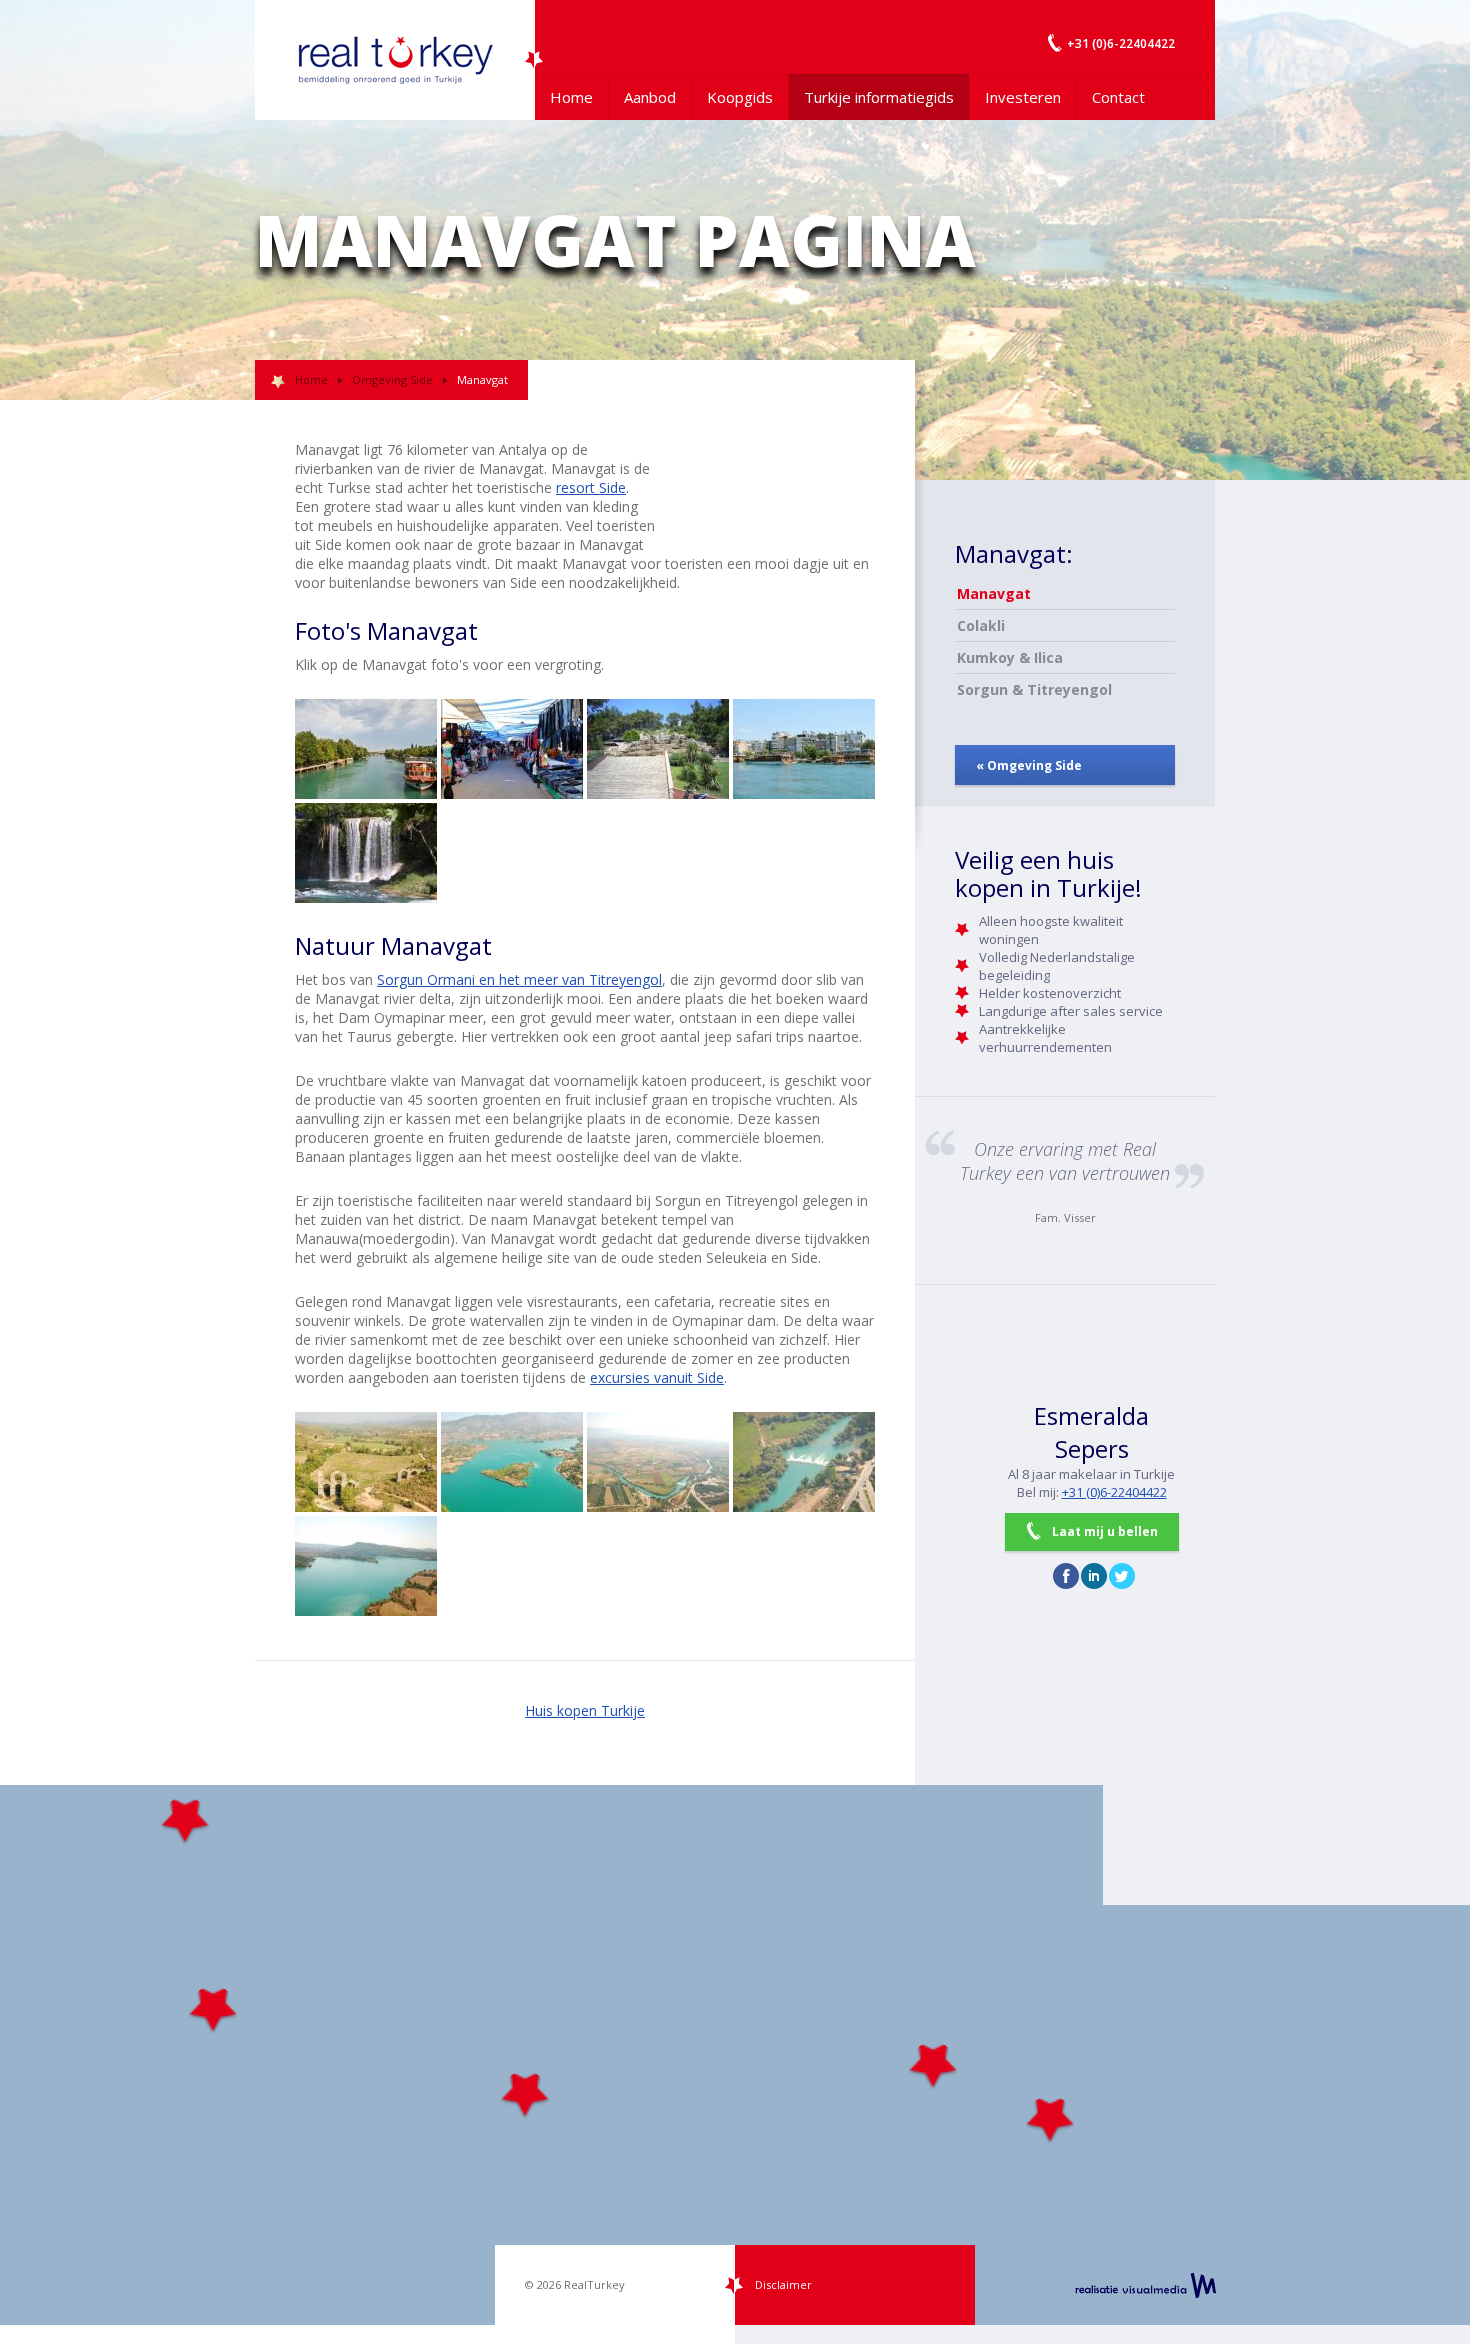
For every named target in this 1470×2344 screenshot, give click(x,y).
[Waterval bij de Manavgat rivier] (366, 853)
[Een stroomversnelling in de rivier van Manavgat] (804, 1462)
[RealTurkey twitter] (1122, 1576)
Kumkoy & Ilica (1010, 657)
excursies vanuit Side (657, 1377)
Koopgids (740, 97)
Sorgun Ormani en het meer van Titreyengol (519, 979)
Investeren (1023, 97)
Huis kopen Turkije (585, 1710)
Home (571, 97)
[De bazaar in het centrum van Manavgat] (512, 749)
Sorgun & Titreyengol (1034, 689)
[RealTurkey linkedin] (1094, 1576)
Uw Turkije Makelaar (395, 60)
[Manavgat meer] (366, 1566)
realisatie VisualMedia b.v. (1145, 2285)
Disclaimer (783, 2284)
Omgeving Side (392, 379)
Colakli (981, 625)
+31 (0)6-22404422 (1114, 1492)
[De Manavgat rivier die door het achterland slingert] (658, 1462)
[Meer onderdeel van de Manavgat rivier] (512, 1462)
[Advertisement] (775, 485)
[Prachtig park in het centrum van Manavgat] (658, 749)
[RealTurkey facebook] (1066, 1576)
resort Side (591, 487)
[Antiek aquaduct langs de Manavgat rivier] (366, 1462)
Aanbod (650, 97)
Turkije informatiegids (879, 97)
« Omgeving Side (1029, 765)
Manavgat (994, 593)
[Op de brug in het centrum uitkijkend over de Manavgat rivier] (366, 749)
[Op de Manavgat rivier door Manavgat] (804, 749)
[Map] (735, 2055)
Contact (1118, 97)
